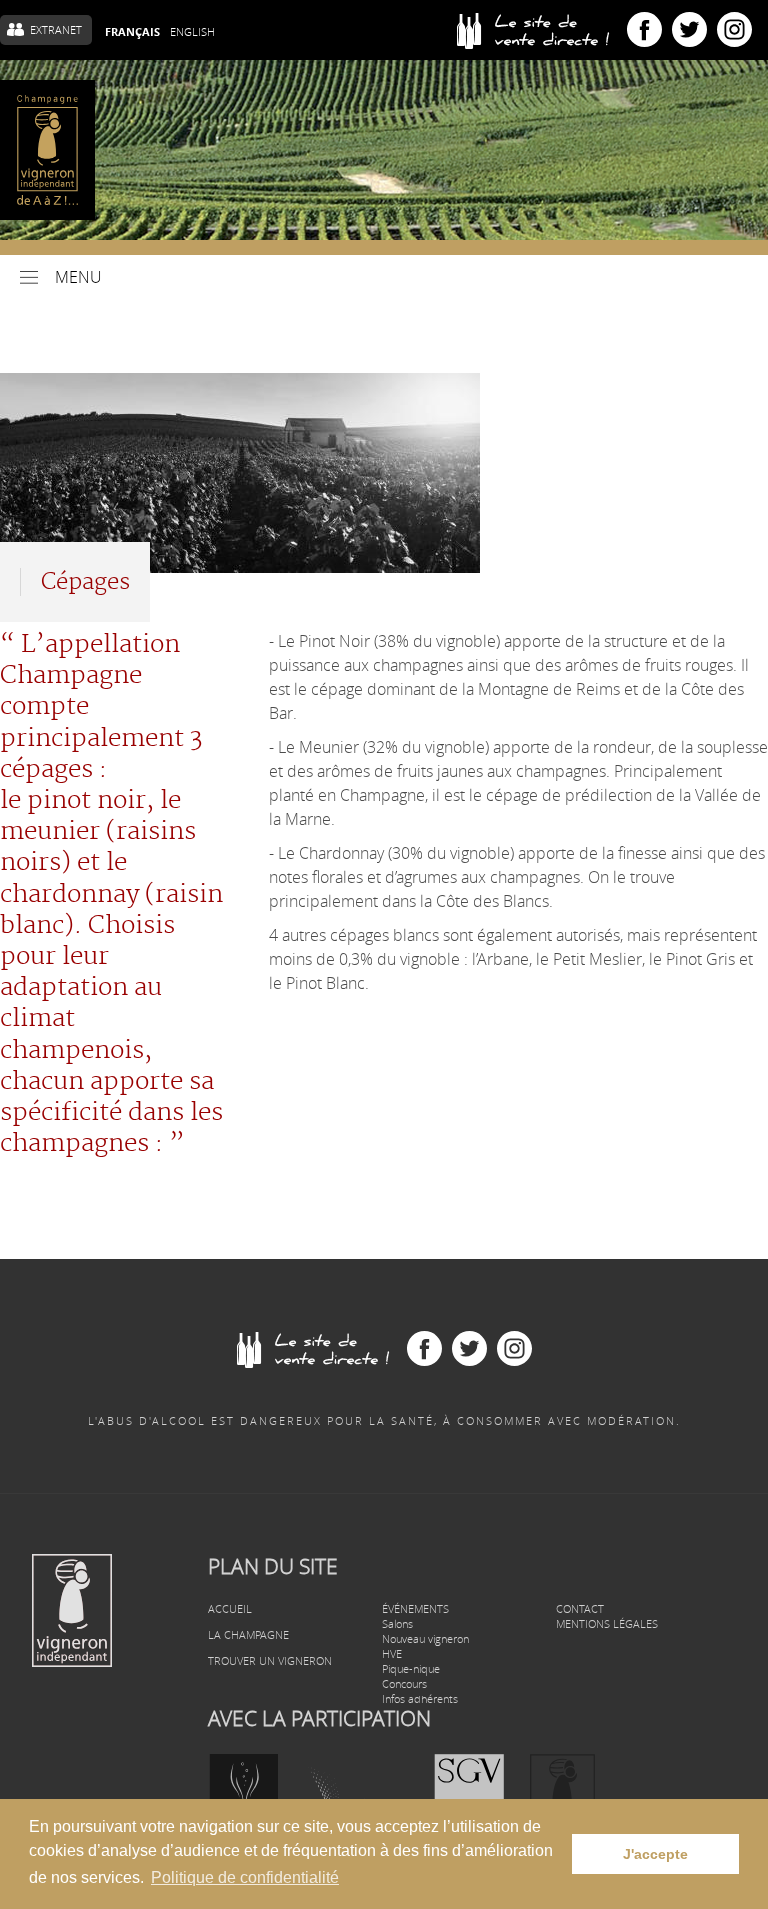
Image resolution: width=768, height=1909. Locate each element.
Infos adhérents (420, 1698)
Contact (580, 1608)
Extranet (56, 29)
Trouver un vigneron (270, 1660)
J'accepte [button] (655, 1854)
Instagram (734, 29)
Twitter (689, 29)
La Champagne (248, 1634)
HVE (392, 1653)
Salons (397, 1623)
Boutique (542, 30)
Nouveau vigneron (425, 1638)
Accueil (230, 1608)
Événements (415, 1608)
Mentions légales (607, 1623)
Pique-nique (411, 1668)
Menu (78, 277)
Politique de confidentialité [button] (245, 1877)
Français (132, 32)
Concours (404, 1683)
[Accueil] (47, 150)
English (192, 31)
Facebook (644, 29)
